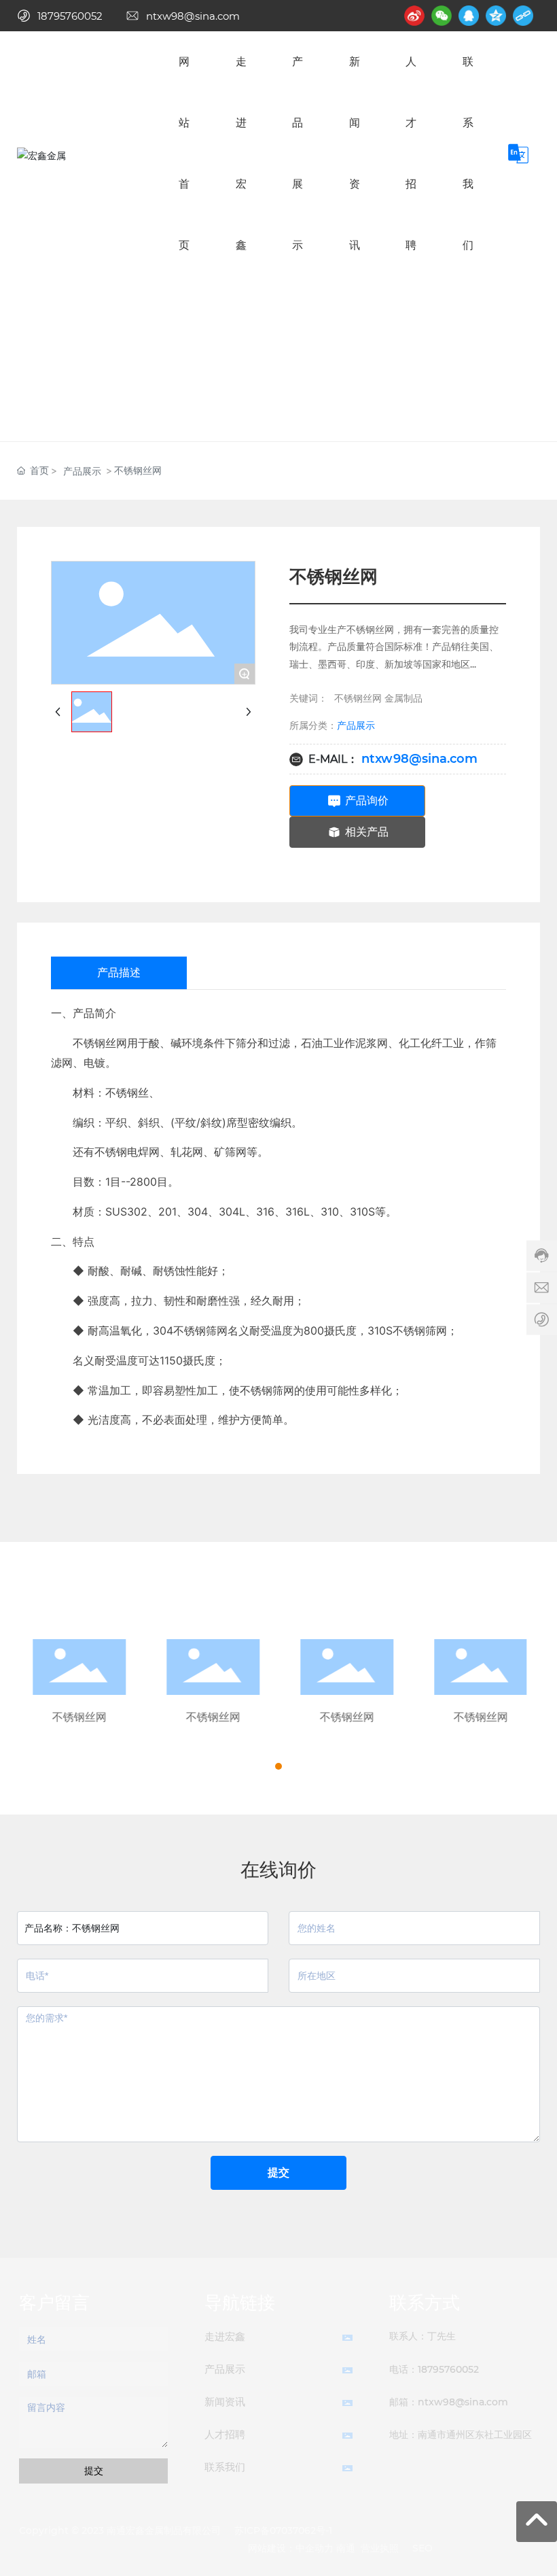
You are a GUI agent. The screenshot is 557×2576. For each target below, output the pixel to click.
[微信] (442, 16)
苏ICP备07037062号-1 (283, 2530)
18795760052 (70, 16)
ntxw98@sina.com (193, 16)
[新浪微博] (414, 16)
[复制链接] (523, 16)
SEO (423, 2548)
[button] (266, 1766)
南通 (346, 2548)
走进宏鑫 (225, 2336)
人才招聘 (225, 2434)
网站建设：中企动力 (291, 2548)
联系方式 (425, 2303)
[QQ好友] (469, 16)
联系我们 (225, 2467)
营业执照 (380, 2548)
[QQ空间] (496, 16)
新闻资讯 (225, 2402)
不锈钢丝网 (78, 1717)
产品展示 (82, 471)
